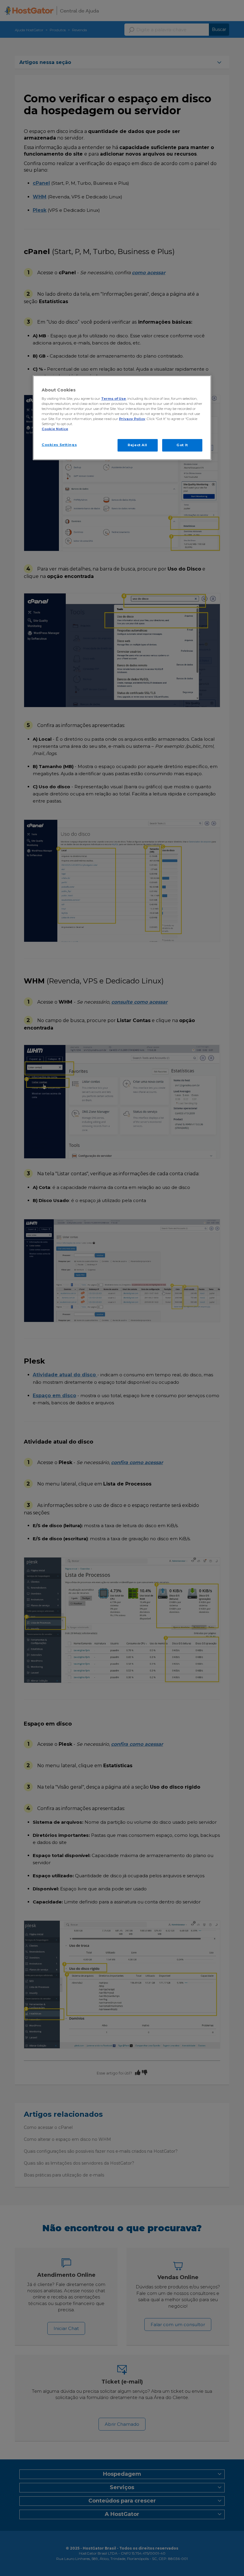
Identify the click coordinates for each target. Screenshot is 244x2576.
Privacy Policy (132, 419)
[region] (122, 418)
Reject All (137, 445)
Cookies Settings (59, 445)
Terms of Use (114, 399)
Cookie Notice (55, 429)
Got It (182, 445)
